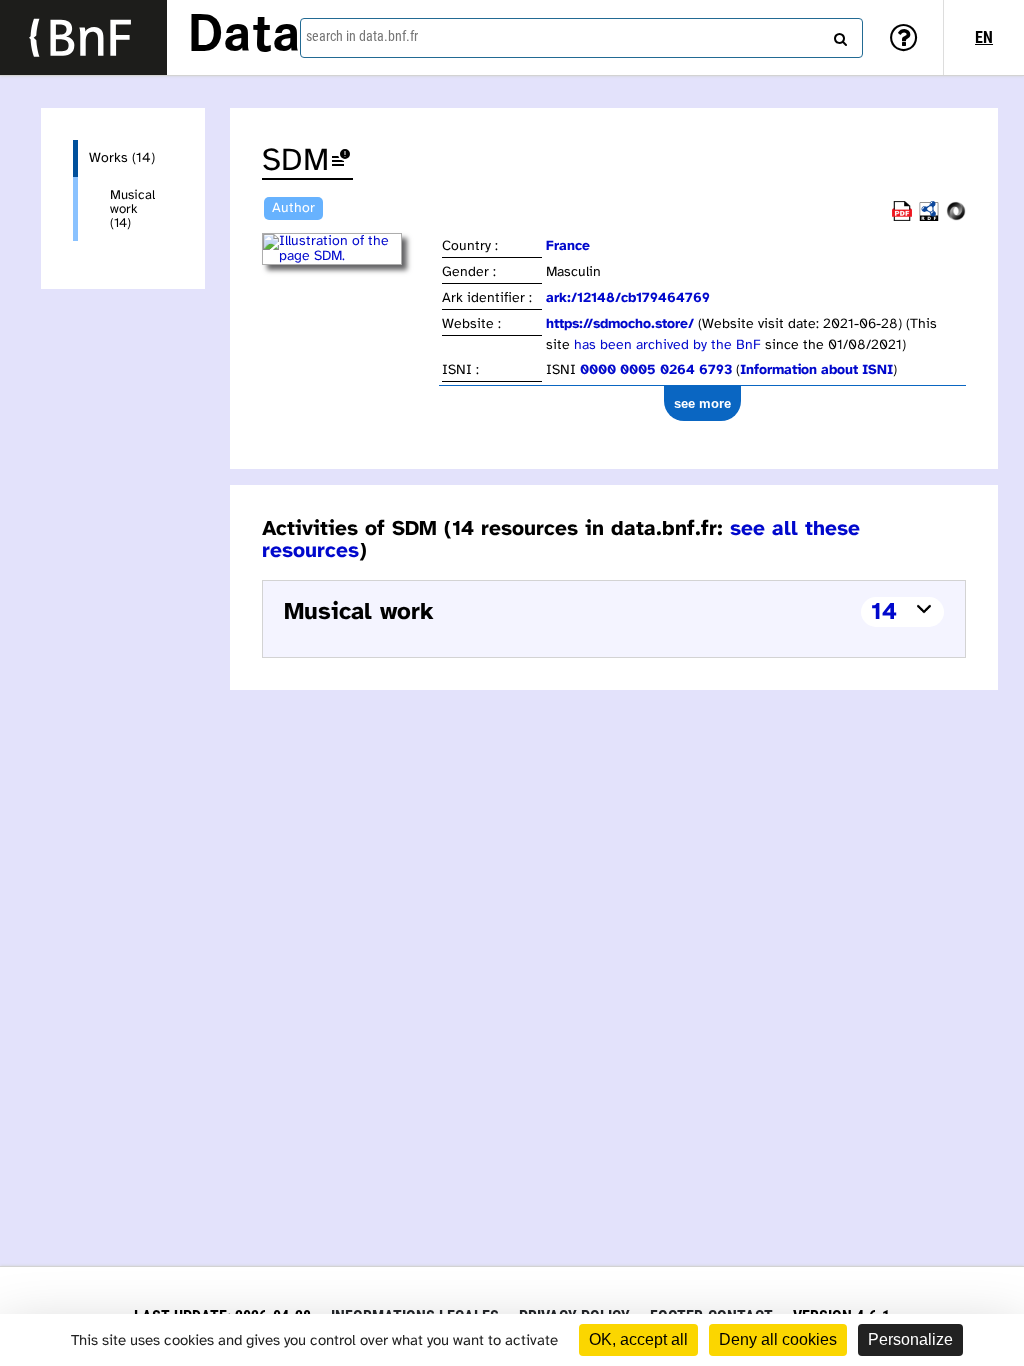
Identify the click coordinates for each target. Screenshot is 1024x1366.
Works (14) (122, 158)
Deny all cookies (778, 1339)
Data (244, 37)
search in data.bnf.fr (362, 36)
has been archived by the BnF (667, 345)
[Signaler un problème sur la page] (341, 161)
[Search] (838, 35)
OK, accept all (638, 1339)
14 (884, 612)
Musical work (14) (132, 209)
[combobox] (581, 38)
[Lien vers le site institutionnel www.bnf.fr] (83, 37)
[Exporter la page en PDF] (902, 217)
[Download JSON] (956, 217)
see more (702, 403)
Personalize (910, 1339)
